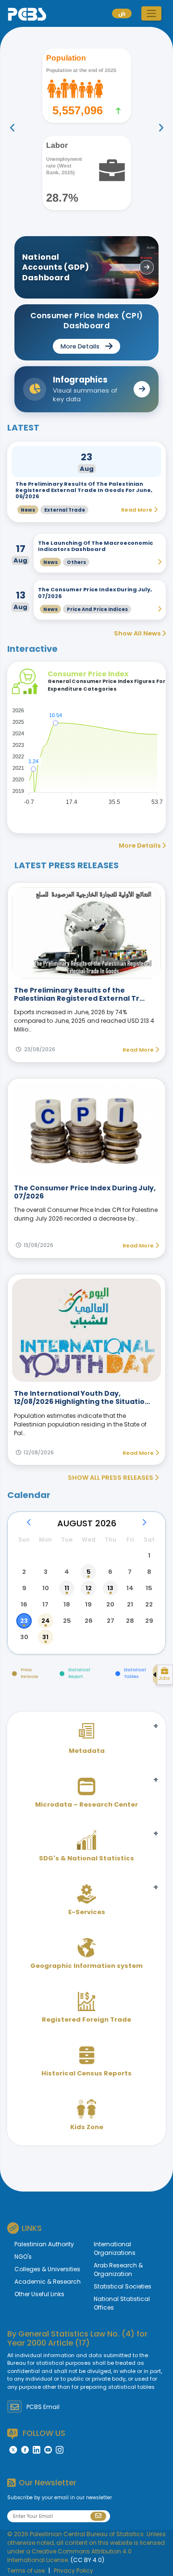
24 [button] (46, 1621)
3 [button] (46, 1572)
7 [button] (130, 1572)
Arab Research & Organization (118, 2270)
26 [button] (89, 1621)
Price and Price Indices (97, 609)
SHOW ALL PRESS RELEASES (111, 1478)
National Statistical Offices (122, 2303)
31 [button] (45, 1637)
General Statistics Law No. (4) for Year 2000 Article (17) (77, 2338)
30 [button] (24, 1637)
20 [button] (110, 1604)
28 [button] (130, 1621)
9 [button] (24, 1588)
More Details (140, 845)
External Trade (65, 510)
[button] (151, 13)
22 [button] (149, 1604)
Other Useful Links (39, 2294)
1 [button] (149, 1555)
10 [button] (46, 1588)
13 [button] (110, 1588)
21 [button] (130, 1604)
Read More (139, 1050)
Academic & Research (48, 2282)
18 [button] (67, 1604)
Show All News (138, 633)
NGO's (23, 2257)
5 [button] (89, 1572)
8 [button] (149, 1572)
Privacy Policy (74, 2570)
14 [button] (130, 1588)
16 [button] (24, 1604)
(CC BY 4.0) (87, 2560)
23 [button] (24, 1621)
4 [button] (67, 1572)
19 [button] (88, 1604)
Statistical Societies (123, 2286)
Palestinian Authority (44, 2244)
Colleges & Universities (47, 2269)
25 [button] (67, 1621)
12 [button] (89, 1588)
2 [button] (24, 1572)
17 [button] (45, 1604)
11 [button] (67, 1588)
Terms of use (26, 2570)
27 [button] (111, 1621)
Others (76, 562)
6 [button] (110, 1572)
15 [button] (149, 1588)
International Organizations (115, 2248)
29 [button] (149, 1621)
